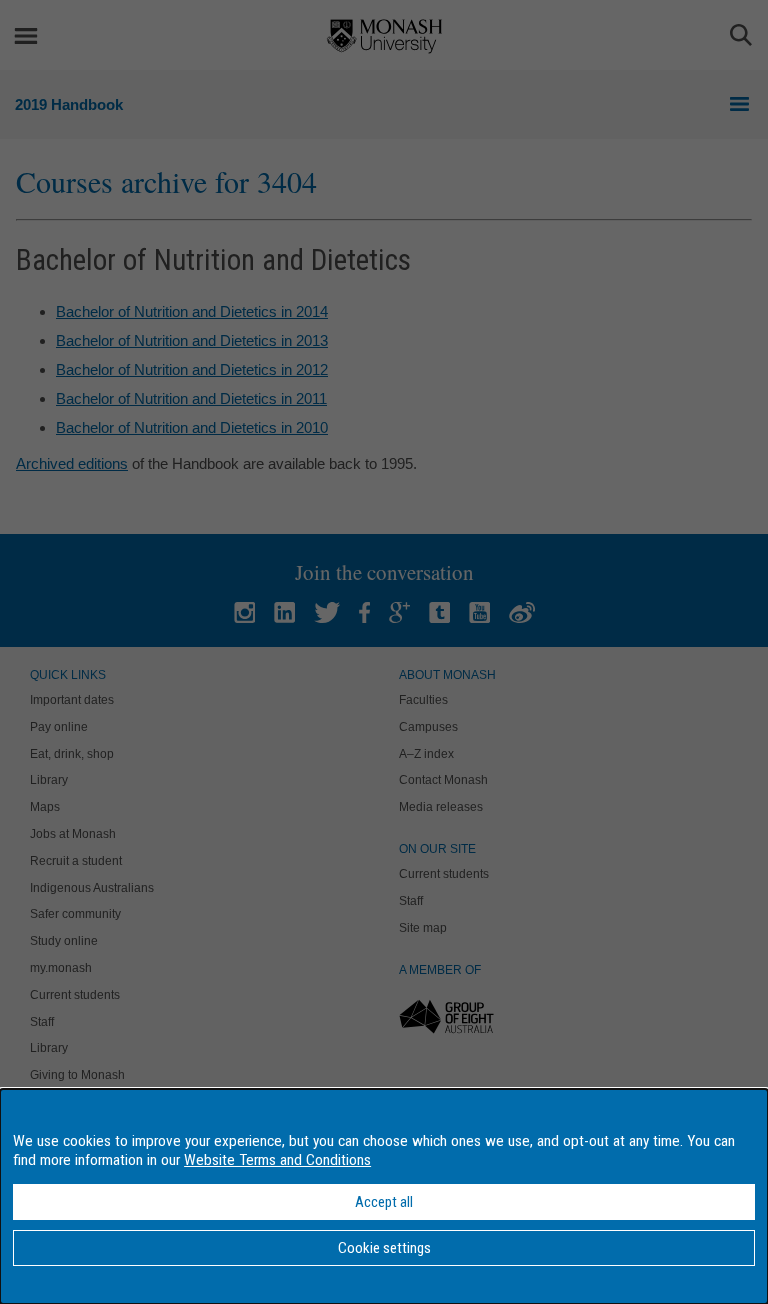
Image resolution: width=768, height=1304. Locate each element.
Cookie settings (384, 1248)
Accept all (384, 1202)
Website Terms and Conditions (277, 1160)
